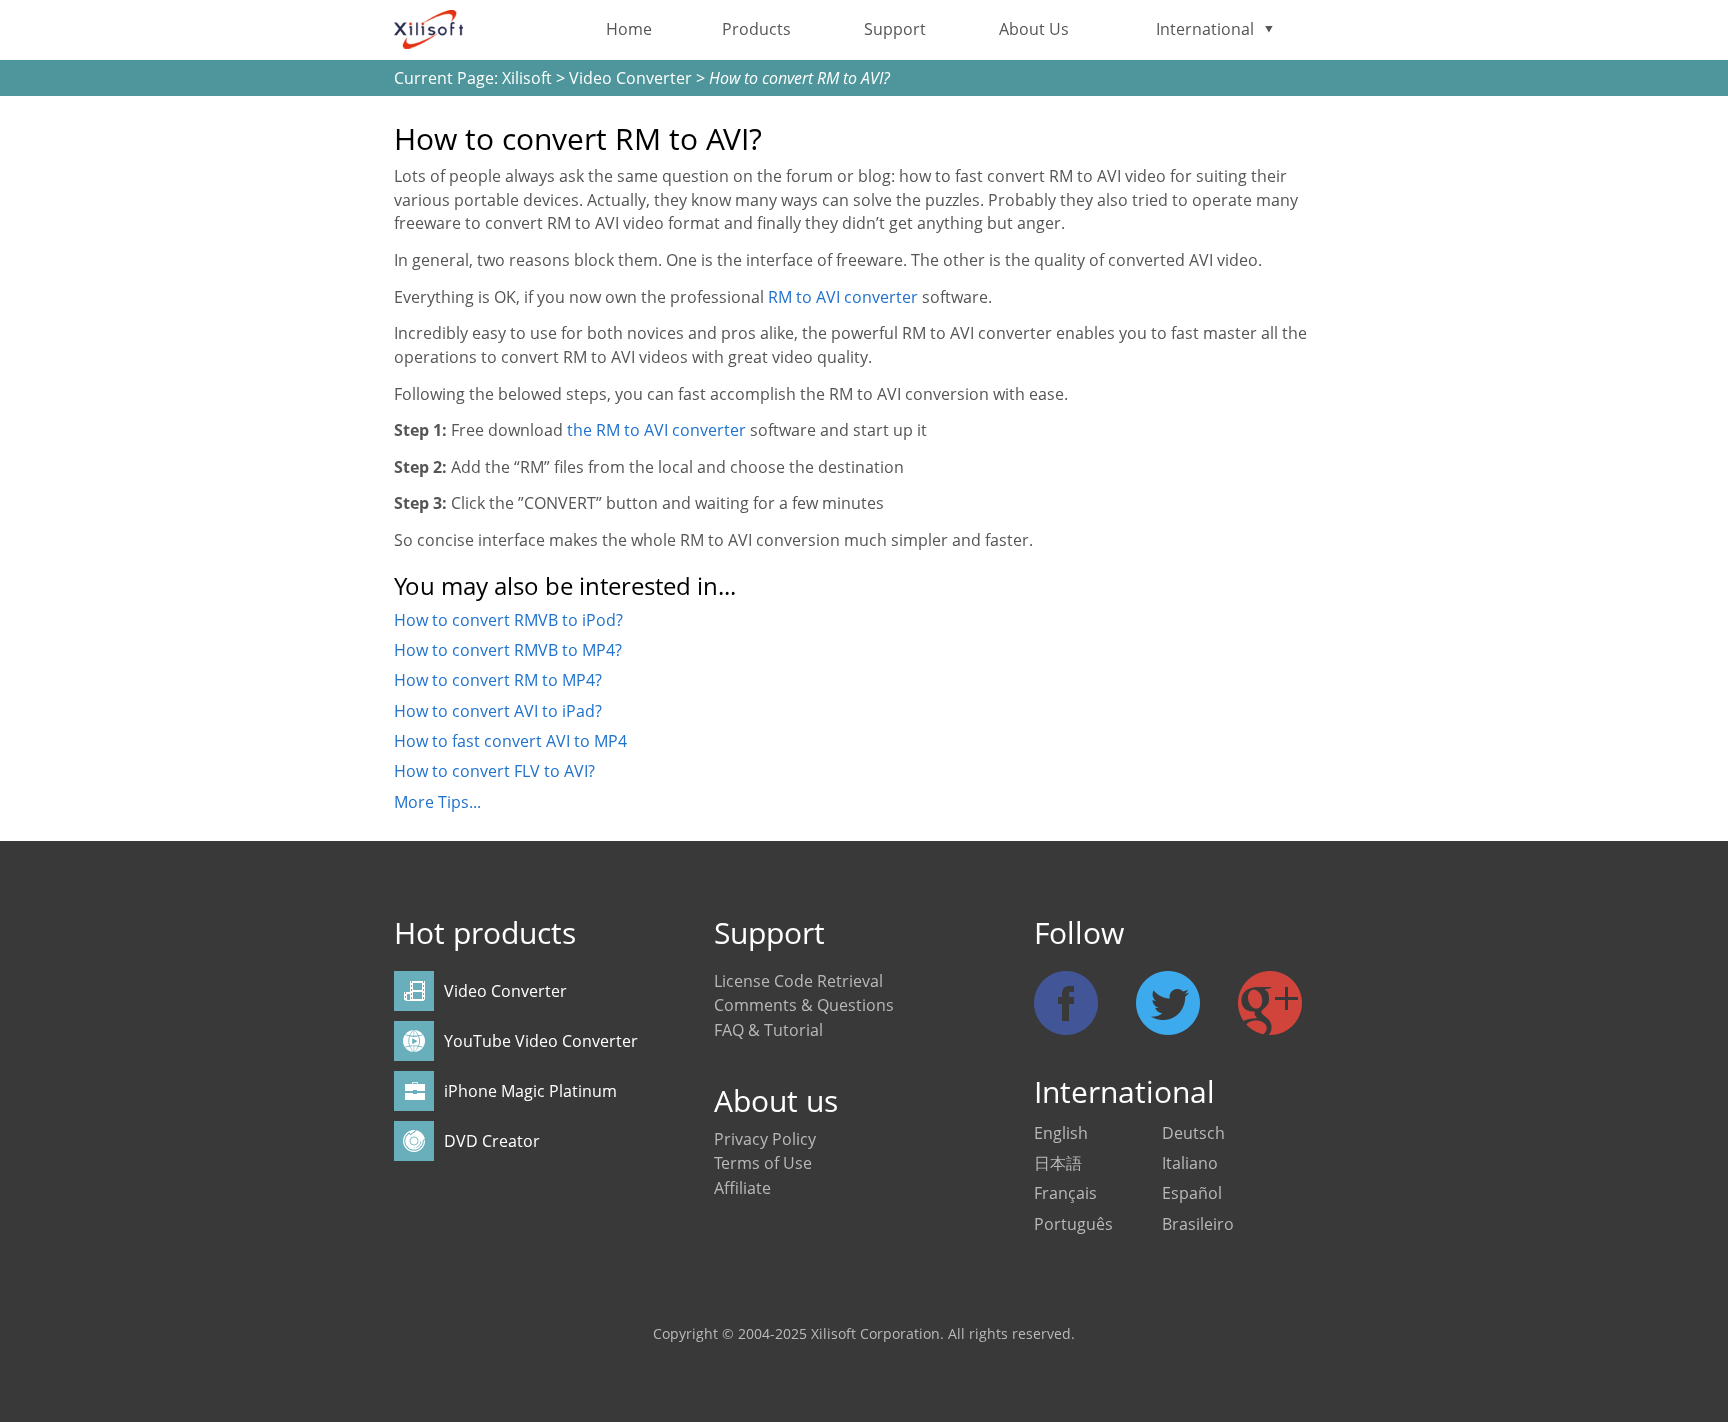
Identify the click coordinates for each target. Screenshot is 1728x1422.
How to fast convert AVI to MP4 (510, 741)
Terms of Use (763, 1163)
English (1061, 1133)
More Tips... (437, 802)
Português (1073, 1224)
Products (756, 29)
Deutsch (1193, 1133)
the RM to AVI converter (656, 430)
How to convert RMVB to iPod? (508, 620)
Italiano (1190, 1163)
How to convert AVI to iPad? (498, 711)
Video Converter (630, 78)
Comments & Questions (804, 1005)
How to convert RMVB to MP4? (508, 650)
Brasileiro (1198, 1224)
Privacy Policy (765, 1139)
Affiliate (742, 1188)
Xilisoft (527, 78)
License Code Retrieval (798, 981)
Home (629, 29)
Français (1065, 1193)
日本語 (1058, 1163)
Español (1192, 1193)
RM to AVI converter (843, 297)
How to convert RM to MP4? (498, 680)
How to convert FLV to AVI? (494, 771)
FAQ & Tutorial (768, 1030)
